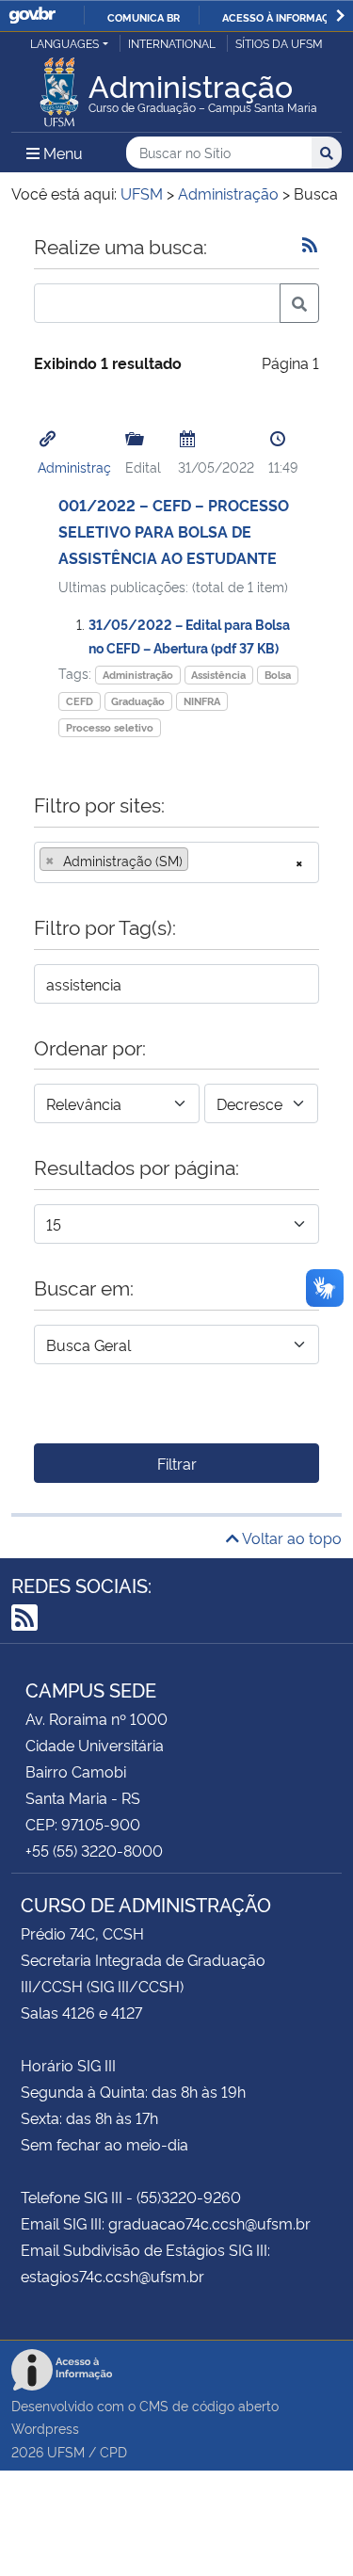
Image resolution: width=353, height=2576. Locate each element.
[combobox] (176, 862)
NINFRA (202, 701)
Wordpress (45, 2428)
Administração (138, 675)
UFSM (66, 2451)
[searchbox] (199, 861)
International (172, 43)
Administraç (74, 467)
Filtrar (177, 1463)
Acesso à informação (283, 17)
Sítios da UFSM (279, 43)
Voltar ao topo (290, 1538)
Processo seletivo (110, 727)
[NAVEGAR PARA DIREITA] (340, 16)
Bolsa (278, 675)
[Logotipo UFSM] (59, 87)
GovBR (32, 16)
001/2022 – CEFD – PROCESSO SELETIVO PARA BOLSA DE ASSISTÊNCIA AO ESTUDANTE (174, 531)
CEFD (80, 701)
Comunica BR (144, 17)
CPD (113, 2451)
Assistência (218, 675)
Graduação (138, 701)
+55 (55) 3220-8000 (94, 1850)
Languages (64, 43)
